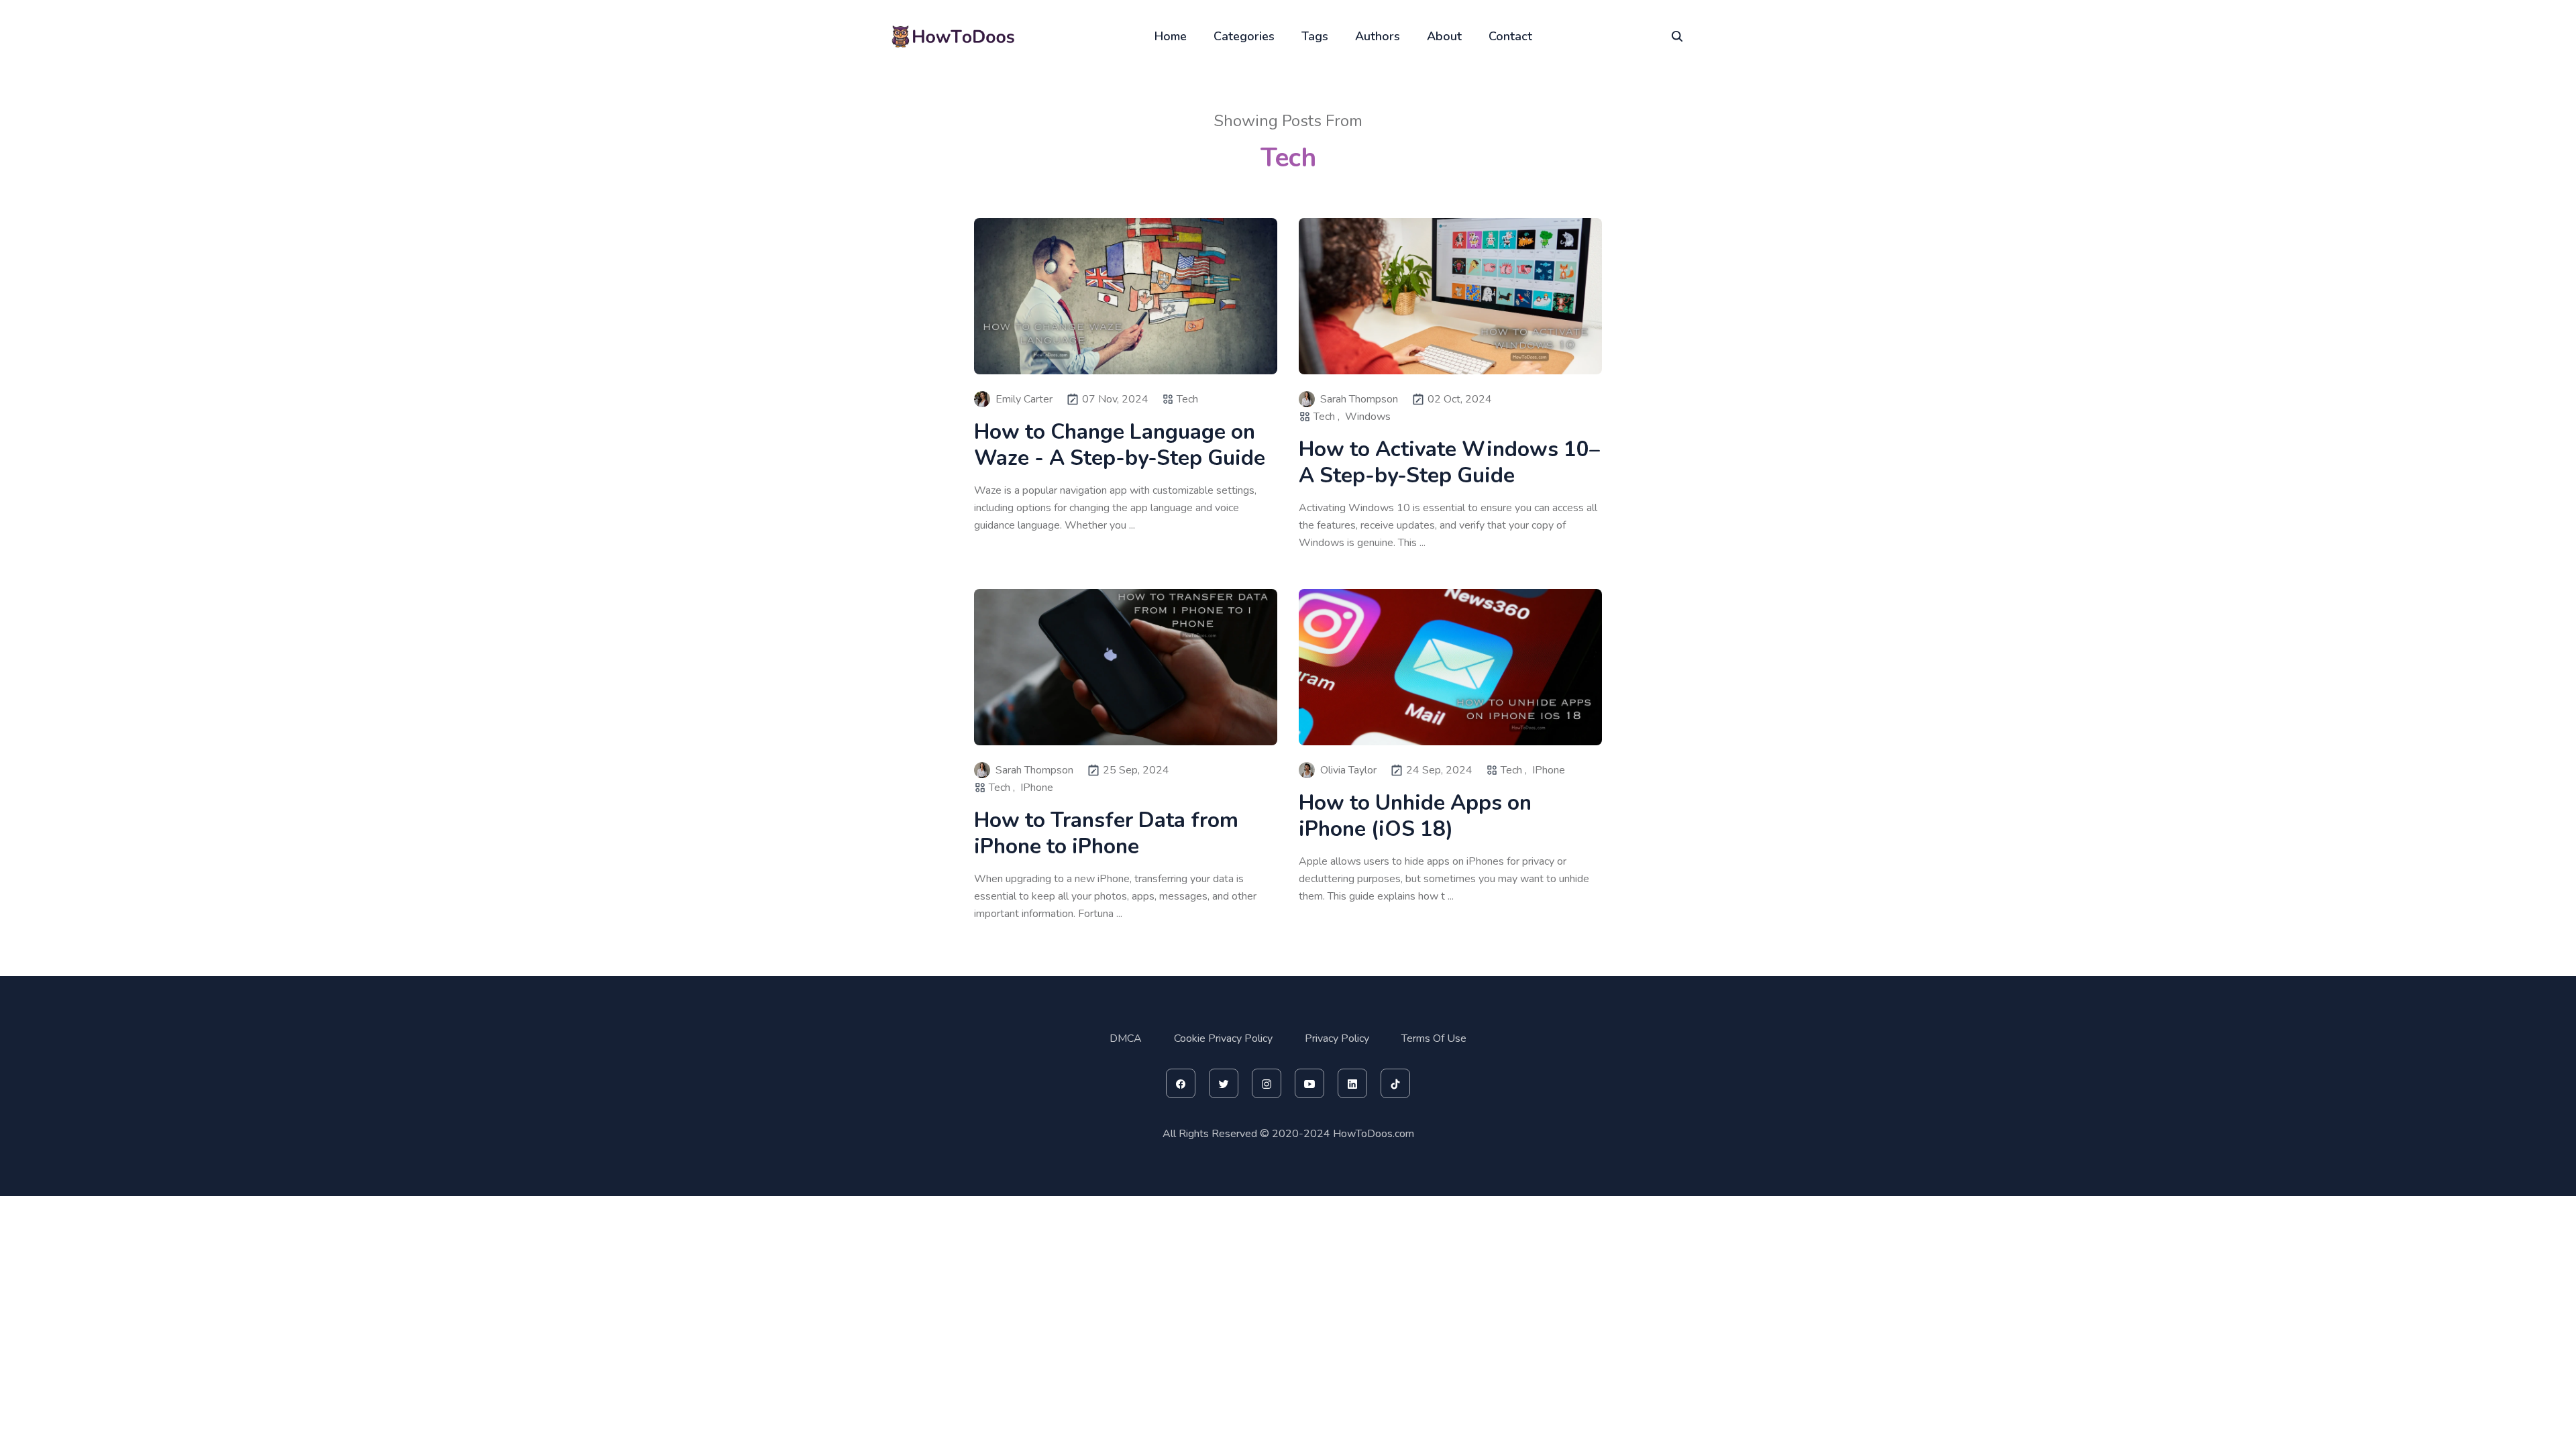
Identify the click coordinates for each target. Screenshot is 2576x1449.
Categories (1244, 36)
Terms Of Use (1434, 1038)
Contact (1510, 36)
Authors (1378, 36)
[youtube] (1309, 1083)
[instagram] (1267, 1083)
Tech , (1327, 417)
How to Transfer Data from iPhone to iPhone (1106, 833)
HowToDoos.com (1374, 1134)
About (1444, 36)
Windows (1368, 417)
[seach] (1677, 36)
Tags (1315, 36)
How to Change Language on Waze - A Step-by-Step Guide (1120, 445)
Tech (1187, 399)
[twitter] (1224, 1083)
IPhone (1037, 788)
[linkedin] (1352, 1083)
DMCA (1126, 1038)
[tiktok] (1395, 1083)
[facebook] (1181, 1083)
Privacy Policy (1337, 1038)
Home (1171, 36)
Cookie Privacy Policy (1223, 1038)
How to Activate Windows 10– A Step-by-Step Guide (1449, 462)
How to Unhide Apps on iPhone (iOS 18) (1415, 816)
